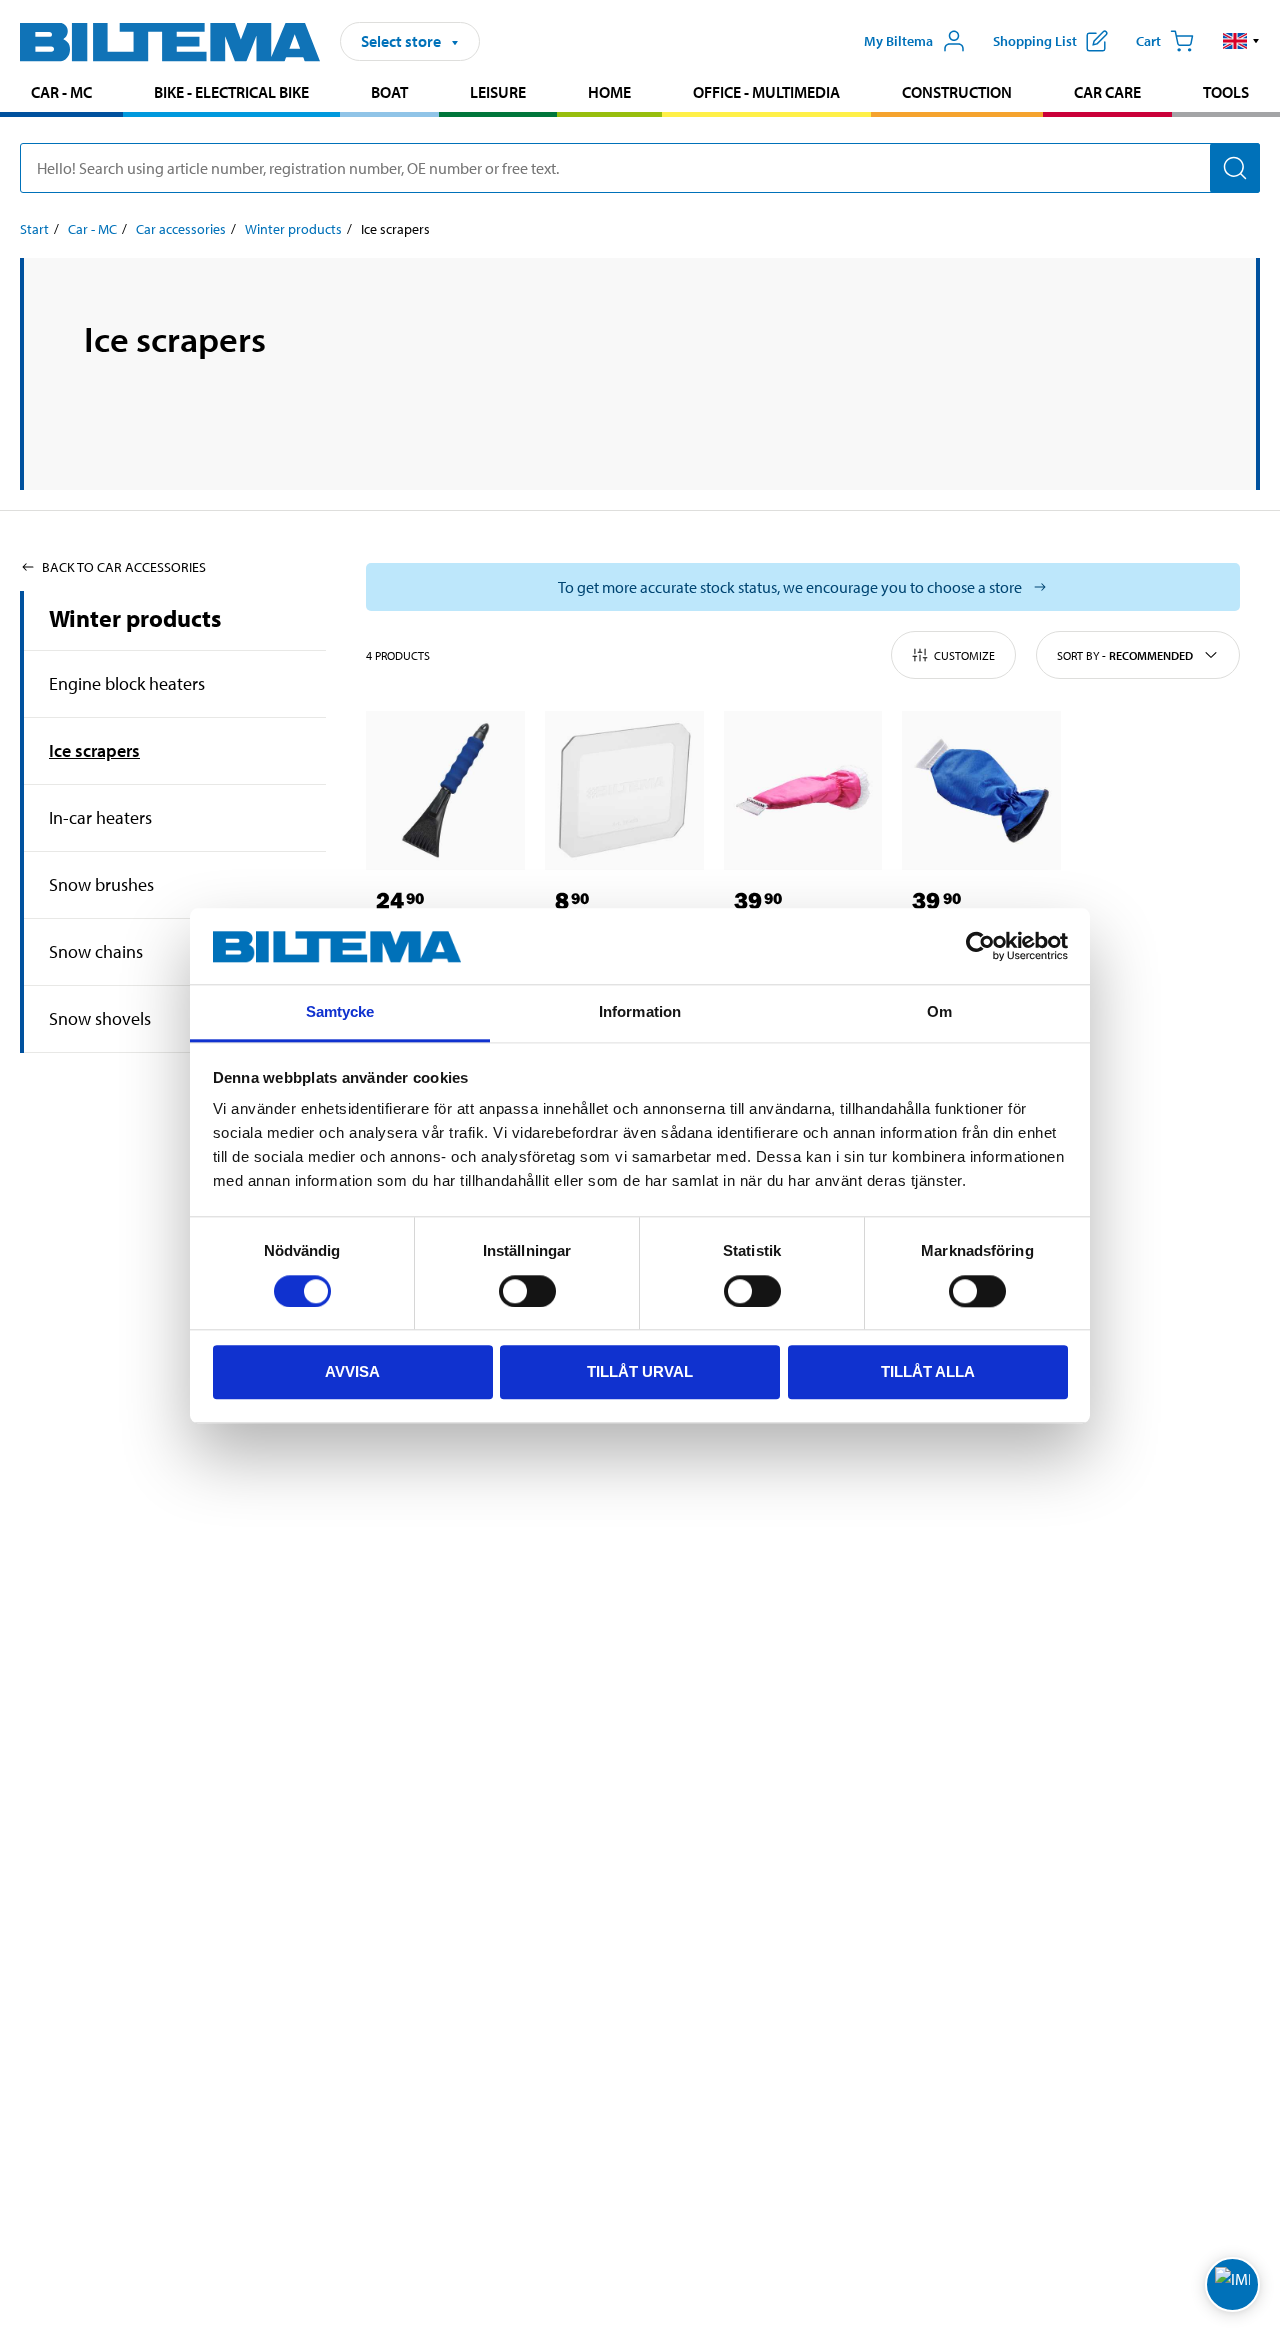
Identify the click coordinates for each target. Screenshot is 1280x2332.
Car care (1107, 92)
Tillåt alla (928, 1372)
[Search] (1235, 168)
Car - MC (61, 92)
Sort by (1125, 655)
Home (609, 92)
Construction (957, 92)
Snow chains (96, 951)
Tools (1226, 92)
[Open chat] (1232, 2284)
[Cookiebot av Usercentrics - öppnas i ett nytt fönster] (980, 947)
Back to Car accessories (124, 567)
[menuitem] (61, 94)
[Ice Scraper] (445, 790)
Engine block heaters (127, 683)
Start (34, 229)
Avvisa (352, 1372)
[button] (1241, 41)
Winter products (293, 229)
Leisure (498, 92)
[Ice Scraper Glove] (803, 790)
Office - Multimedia (766, 92)
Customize (964, 655)
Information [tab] (640, 1012)
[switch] (527, 1291)
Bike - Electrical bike (231, 92)
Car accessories (181, 229)
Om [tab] (939, 1012)
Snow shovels (100, 1018)
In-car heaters (100, 817)
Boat (389, 92)
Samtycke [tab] (340, 1012)
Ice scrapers (94, 750)
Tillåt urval (640, 1372)
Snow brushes (101, 884)
